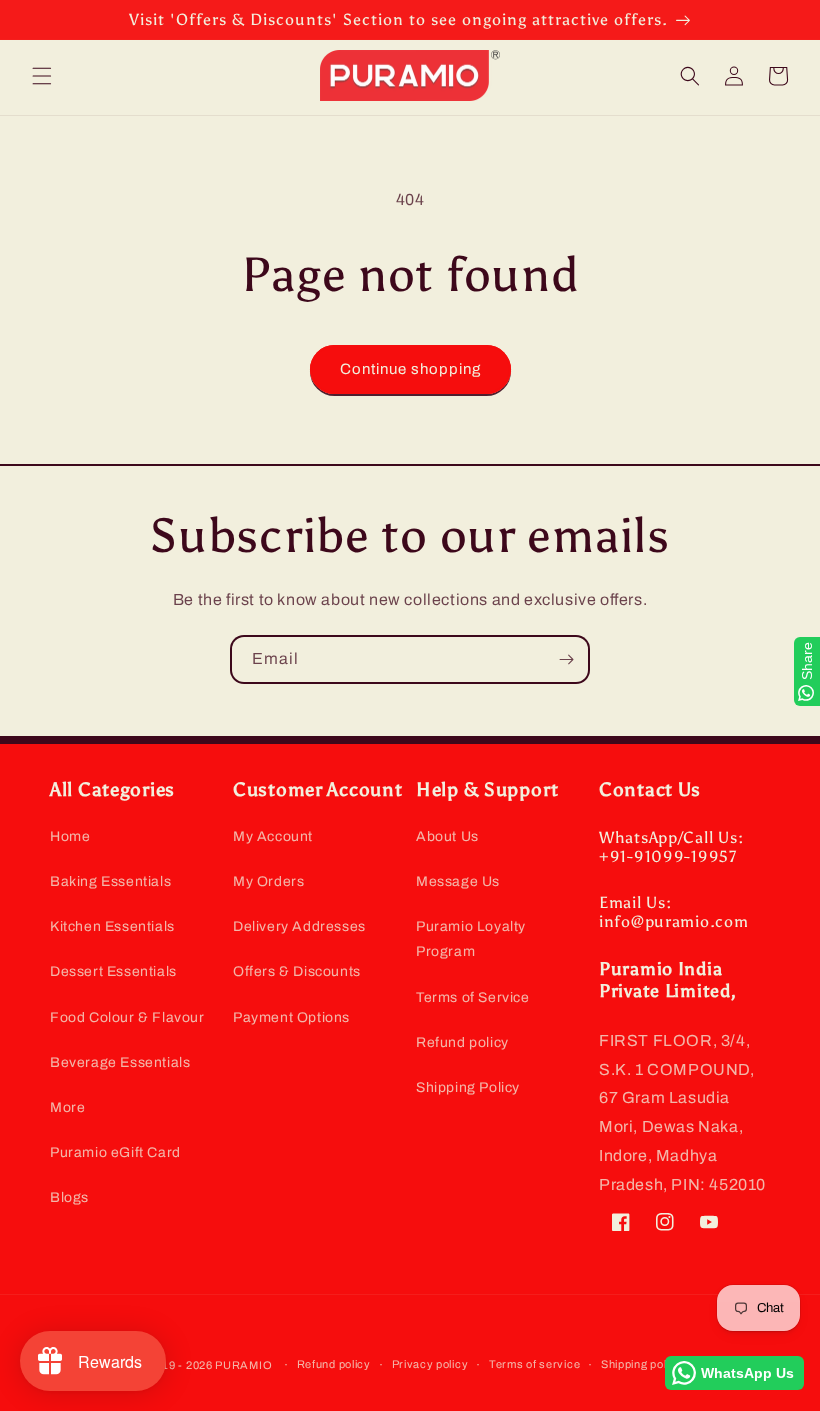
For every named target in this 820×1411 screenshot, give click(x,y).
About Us (447, 836)
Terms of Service (473, 997)
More (67, 1107)
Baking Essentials (110, 881)
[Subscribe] (566, 659)
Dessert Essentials (113, 971)
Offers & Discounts (297, 971)
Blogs (69, 1197)
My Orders (268, 881)
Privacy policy (430, 1364)
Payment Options (291, 1017)
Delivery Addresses (299, 926)
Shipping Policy (468, 1087)
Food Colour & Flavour (127, 1017)
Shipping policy (642, 1364)
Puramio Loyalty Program (471, 939)
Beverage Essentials (120, 1062)
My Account (273, 836)
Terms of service (534, 1364)
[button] (42, 76)
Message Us (458, 881)
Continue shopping (410, 369)
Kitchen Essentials (112, 926)
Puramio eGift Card (115, 1152)
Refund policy (462, 1042)
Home (70, 836)
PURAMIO (243, 1365)
